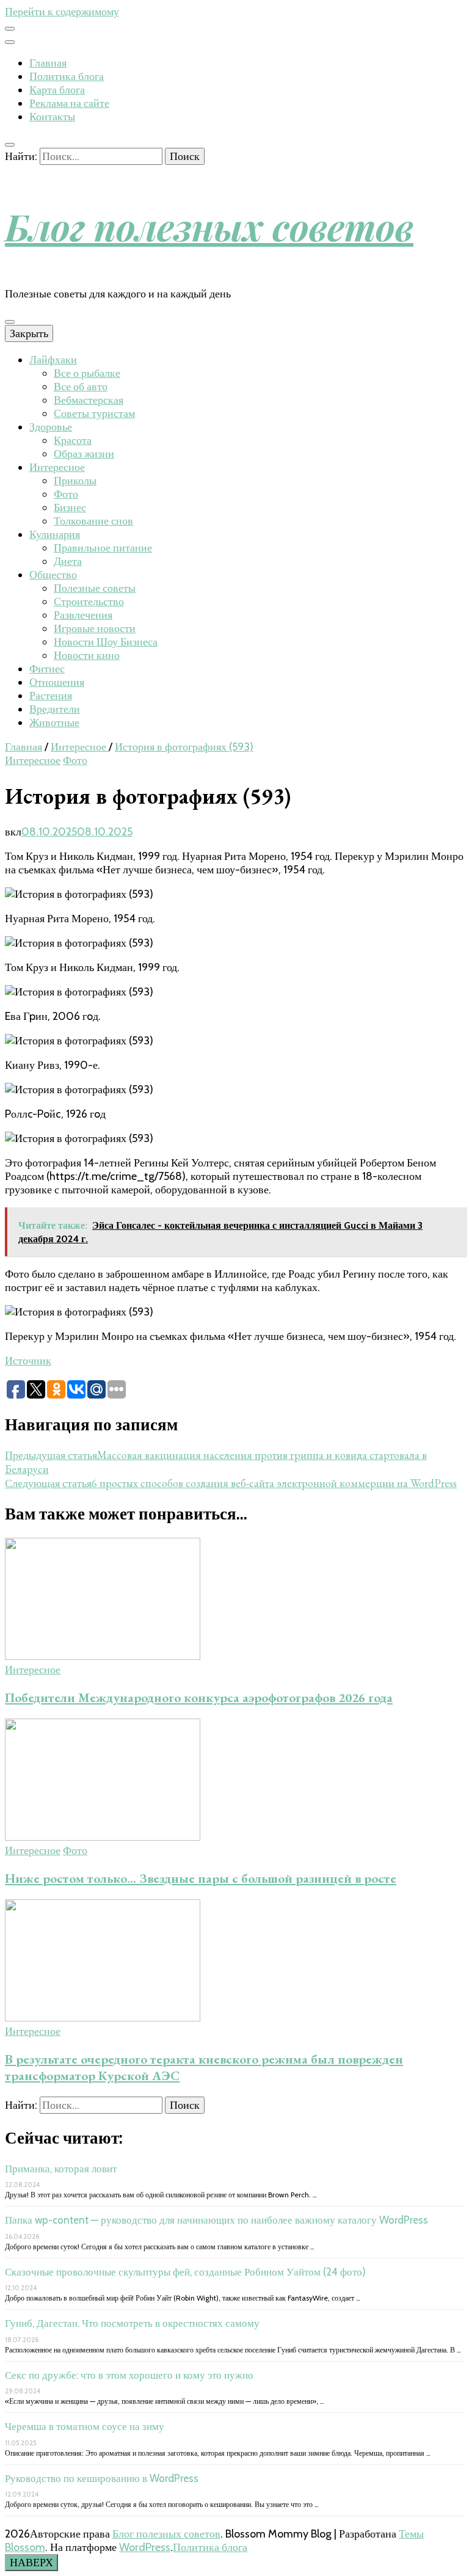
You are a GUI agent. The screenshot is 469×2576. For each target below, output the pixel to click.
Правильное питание (103, 548)
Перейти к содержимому (62, 12)
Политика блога (67, 76)
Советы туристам (94, 413)
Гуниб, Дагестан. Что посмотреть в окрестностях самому (132, 2323)
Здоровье (51, 427)
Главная (48, 63)
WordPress (145, 2547)
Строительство (89, 602)
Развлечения (83, 615)
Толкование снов (93, 521)
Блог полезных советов (209, 226)
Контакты (52, 117)
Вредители (55, 709)
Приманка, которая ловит (61, 2169)
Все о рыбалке (87, 373)
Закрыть (29, 333)
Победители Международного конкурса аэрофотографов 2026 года (199, 1697)
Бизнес (70, 508)
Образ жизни (84, 454)
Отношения (57, 682)
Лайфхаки (53, 360)
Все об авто (81, 387)
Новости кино (87, 655)
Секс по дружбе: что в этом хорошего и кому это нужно (129, 2375)
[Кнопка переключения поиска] (10, 145)
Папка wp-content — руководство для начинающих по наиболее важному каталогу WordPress (216, 2220)
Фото (66, 494)
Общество (53, 575)
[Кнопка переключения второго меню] (10, 29)
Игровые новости (95, 628)
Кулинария (55, 534)
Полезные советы (95, 588)
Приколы (75, 481)
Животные (54, 722)
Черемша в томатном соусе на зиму (85, 2426)
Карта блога (57, 90)
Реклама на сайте (69, 103)
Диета (68, 561)
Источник (28, 1361)
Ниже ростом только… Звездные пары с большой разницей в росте (201, 1878)
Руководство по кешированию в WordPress (102, 2478)
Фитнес (47, 669)
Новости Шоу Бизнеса (106, 642)
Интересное (57, 467)
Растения (51, 696)
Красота (73, 440)
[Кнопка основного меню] (10, 322)
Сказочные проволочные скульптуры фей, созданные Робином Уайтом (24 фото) (185, 2272)
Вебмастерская (89, 400)
